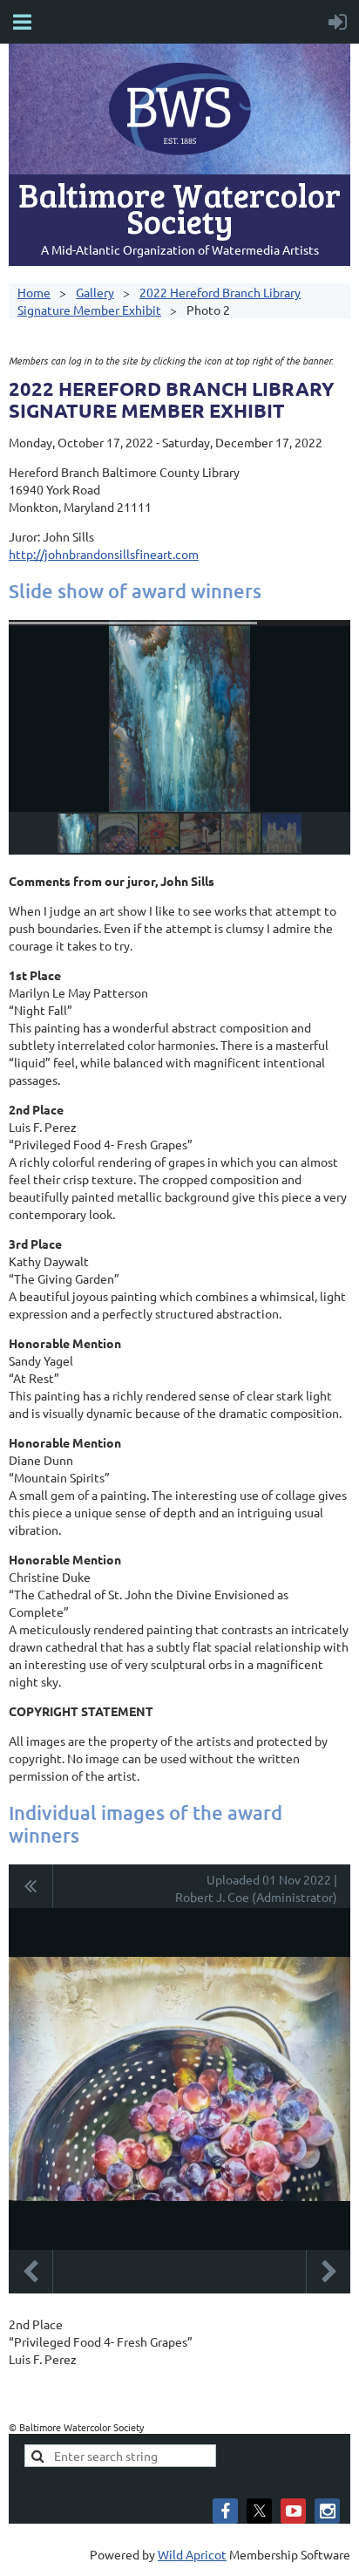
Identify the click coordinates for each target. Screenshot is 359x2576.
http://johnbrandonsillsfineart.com (104, 554)
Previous (30, 2272)
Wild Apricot (192, 2554)
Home (34, 292)
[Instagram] (327, 2511)
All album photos (31, 1886)
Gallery (95, 292)
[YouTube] (293, 2511)
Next (329, 2272)
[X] (259, 2511)
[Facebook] (225, 2511)
